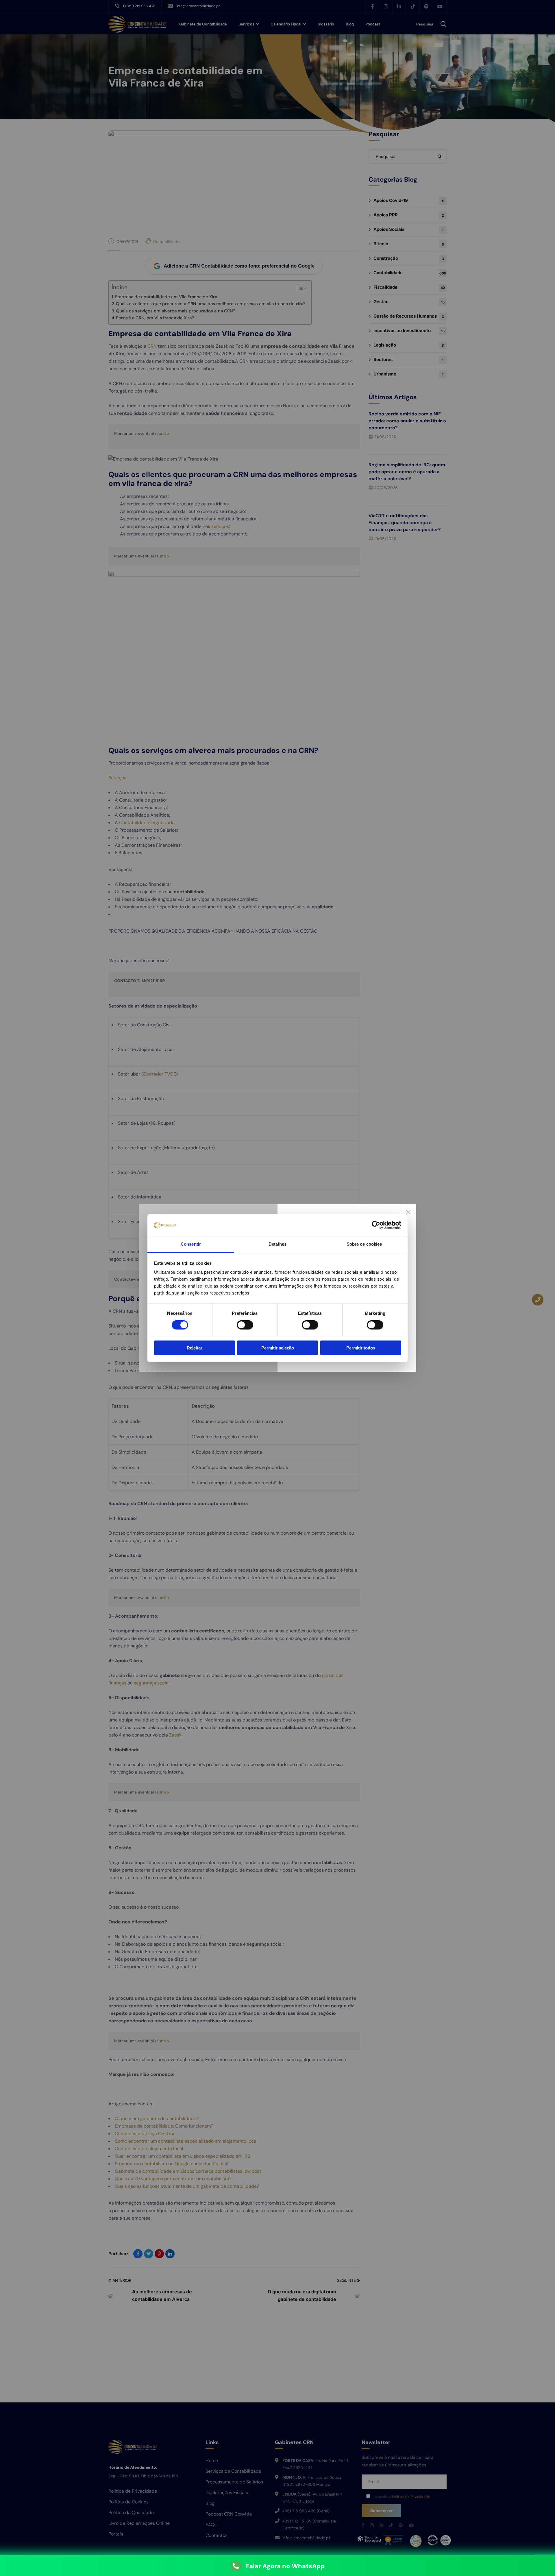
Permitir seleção (278, 1348)
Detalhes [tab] (277, 1244)
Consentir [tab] (191, 1244)
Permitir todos (361, 1348)
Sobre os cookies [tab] (364, 1244)
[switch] (245, 1325)
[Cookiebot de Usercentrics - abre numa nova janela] (376, 1225)
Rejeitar (195, 1348)
